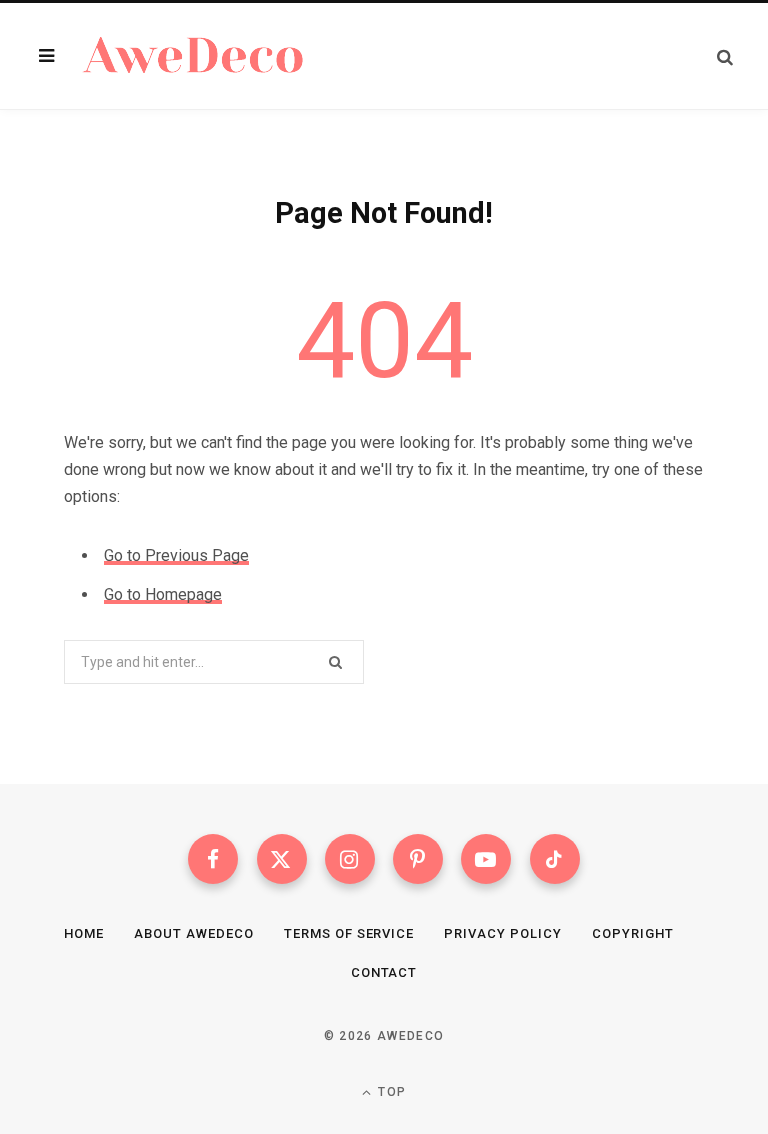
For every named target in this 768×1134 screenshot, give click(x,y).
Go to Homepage (163, 594)
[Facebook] (213, 859)
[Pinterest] (418, 859)
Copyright (633, 933)
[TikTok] (555, 859)
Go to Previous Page (176, 555)
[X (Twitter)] (282, 859)
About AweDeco (194, 933)
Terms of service (349, 933)
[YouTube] (486, 859)
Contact (384, 972)
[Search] (725, 56)
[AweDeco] (194, 56)
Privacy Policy (503, 933)
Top (390, 1092)
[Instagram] (350, 859)
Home (84, 933)
